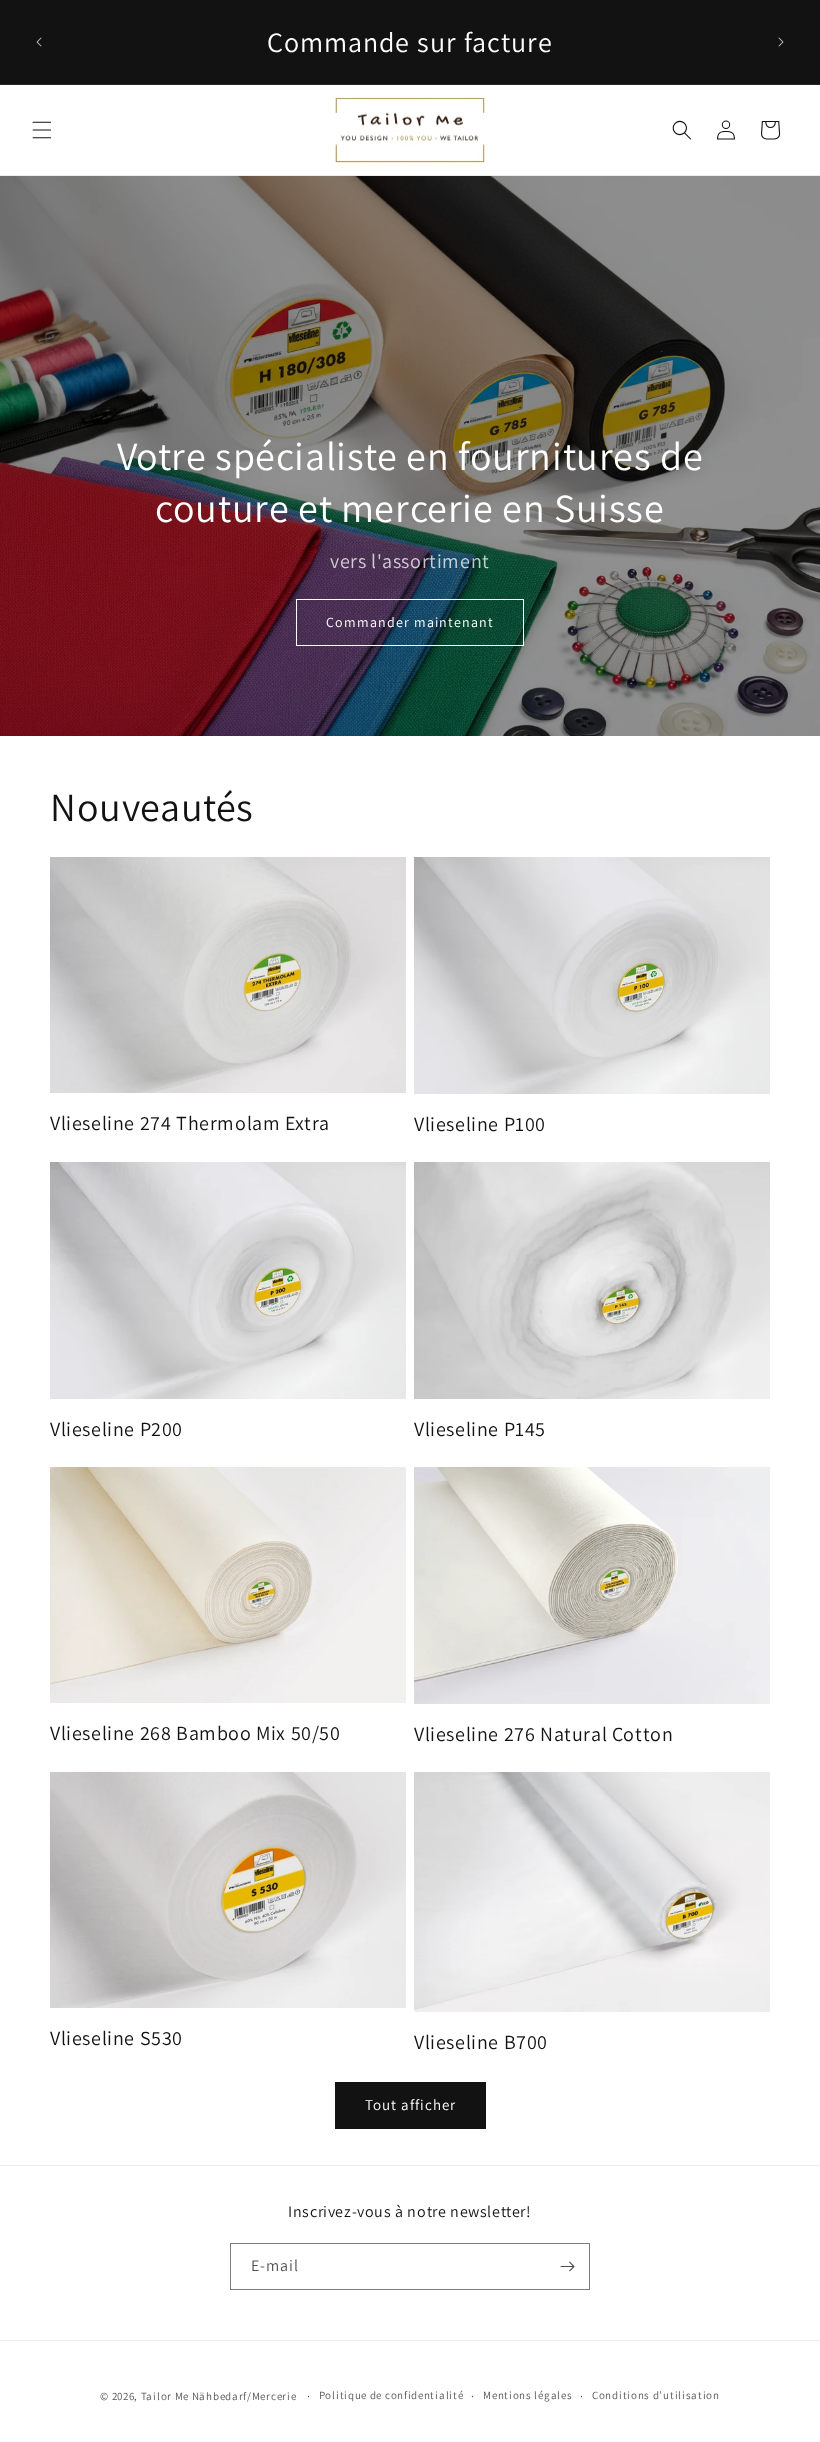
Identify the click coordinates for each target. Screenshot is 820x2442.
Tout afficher (410, 2104)
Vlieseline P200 (116, 1429)
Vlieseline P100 (480, 1124)
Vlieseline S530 (116, 2038)
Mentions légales (527, 2395)
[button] (42, 130)
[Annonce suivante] (781, 42)
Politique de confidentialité (391, 2395)
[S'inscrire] (567, 2266)
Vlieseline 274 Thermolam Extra (190, 1123)
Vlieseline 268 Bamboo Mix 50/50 (195, 1733)
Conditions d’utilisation (656, 2395)
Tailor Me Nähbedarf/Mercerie (219, 2396)
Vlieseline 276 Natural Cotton (543, 1734)
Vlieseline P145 (480, 1429)
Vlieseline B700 (481, 2042)
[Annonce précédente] (39, 42)
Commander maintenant (410, 622)
